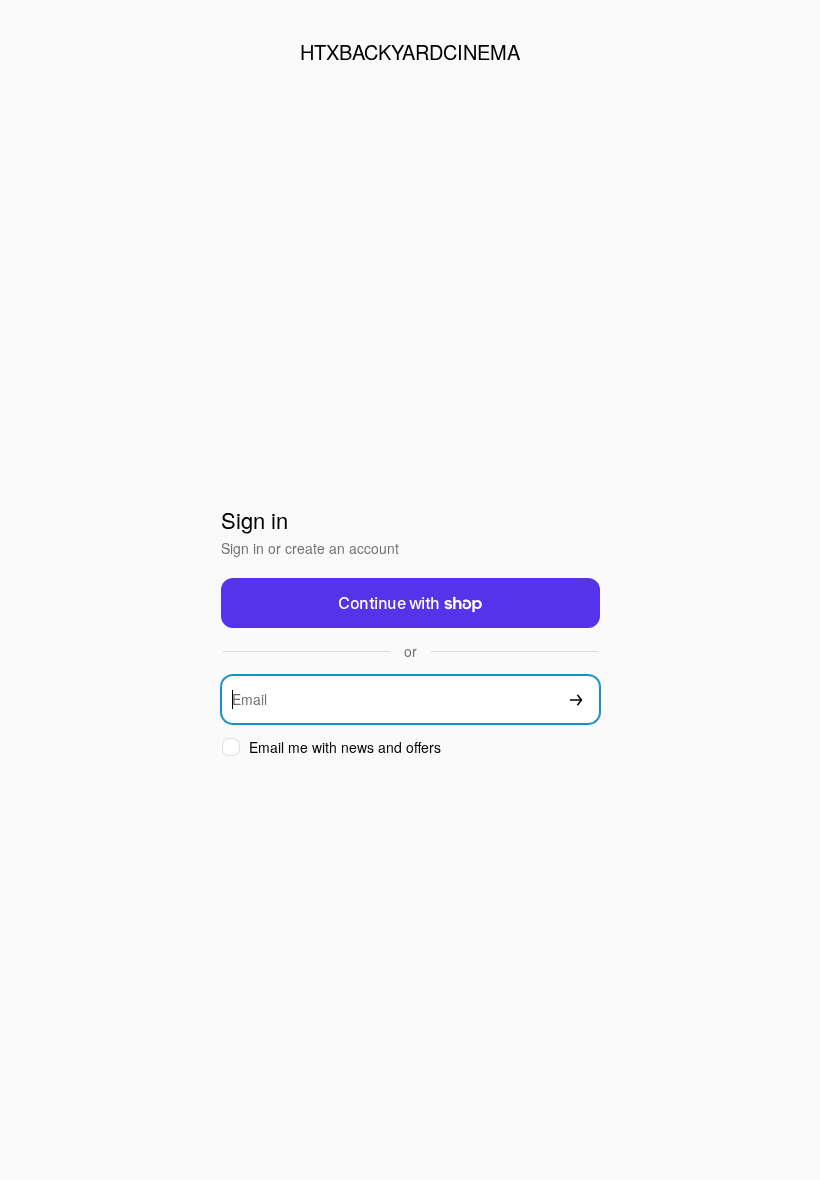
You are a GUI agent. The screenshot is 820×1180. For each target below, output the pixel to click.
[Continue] (576, 699)
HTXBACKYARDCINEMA (410, 51)
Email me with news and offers (345, 747)
